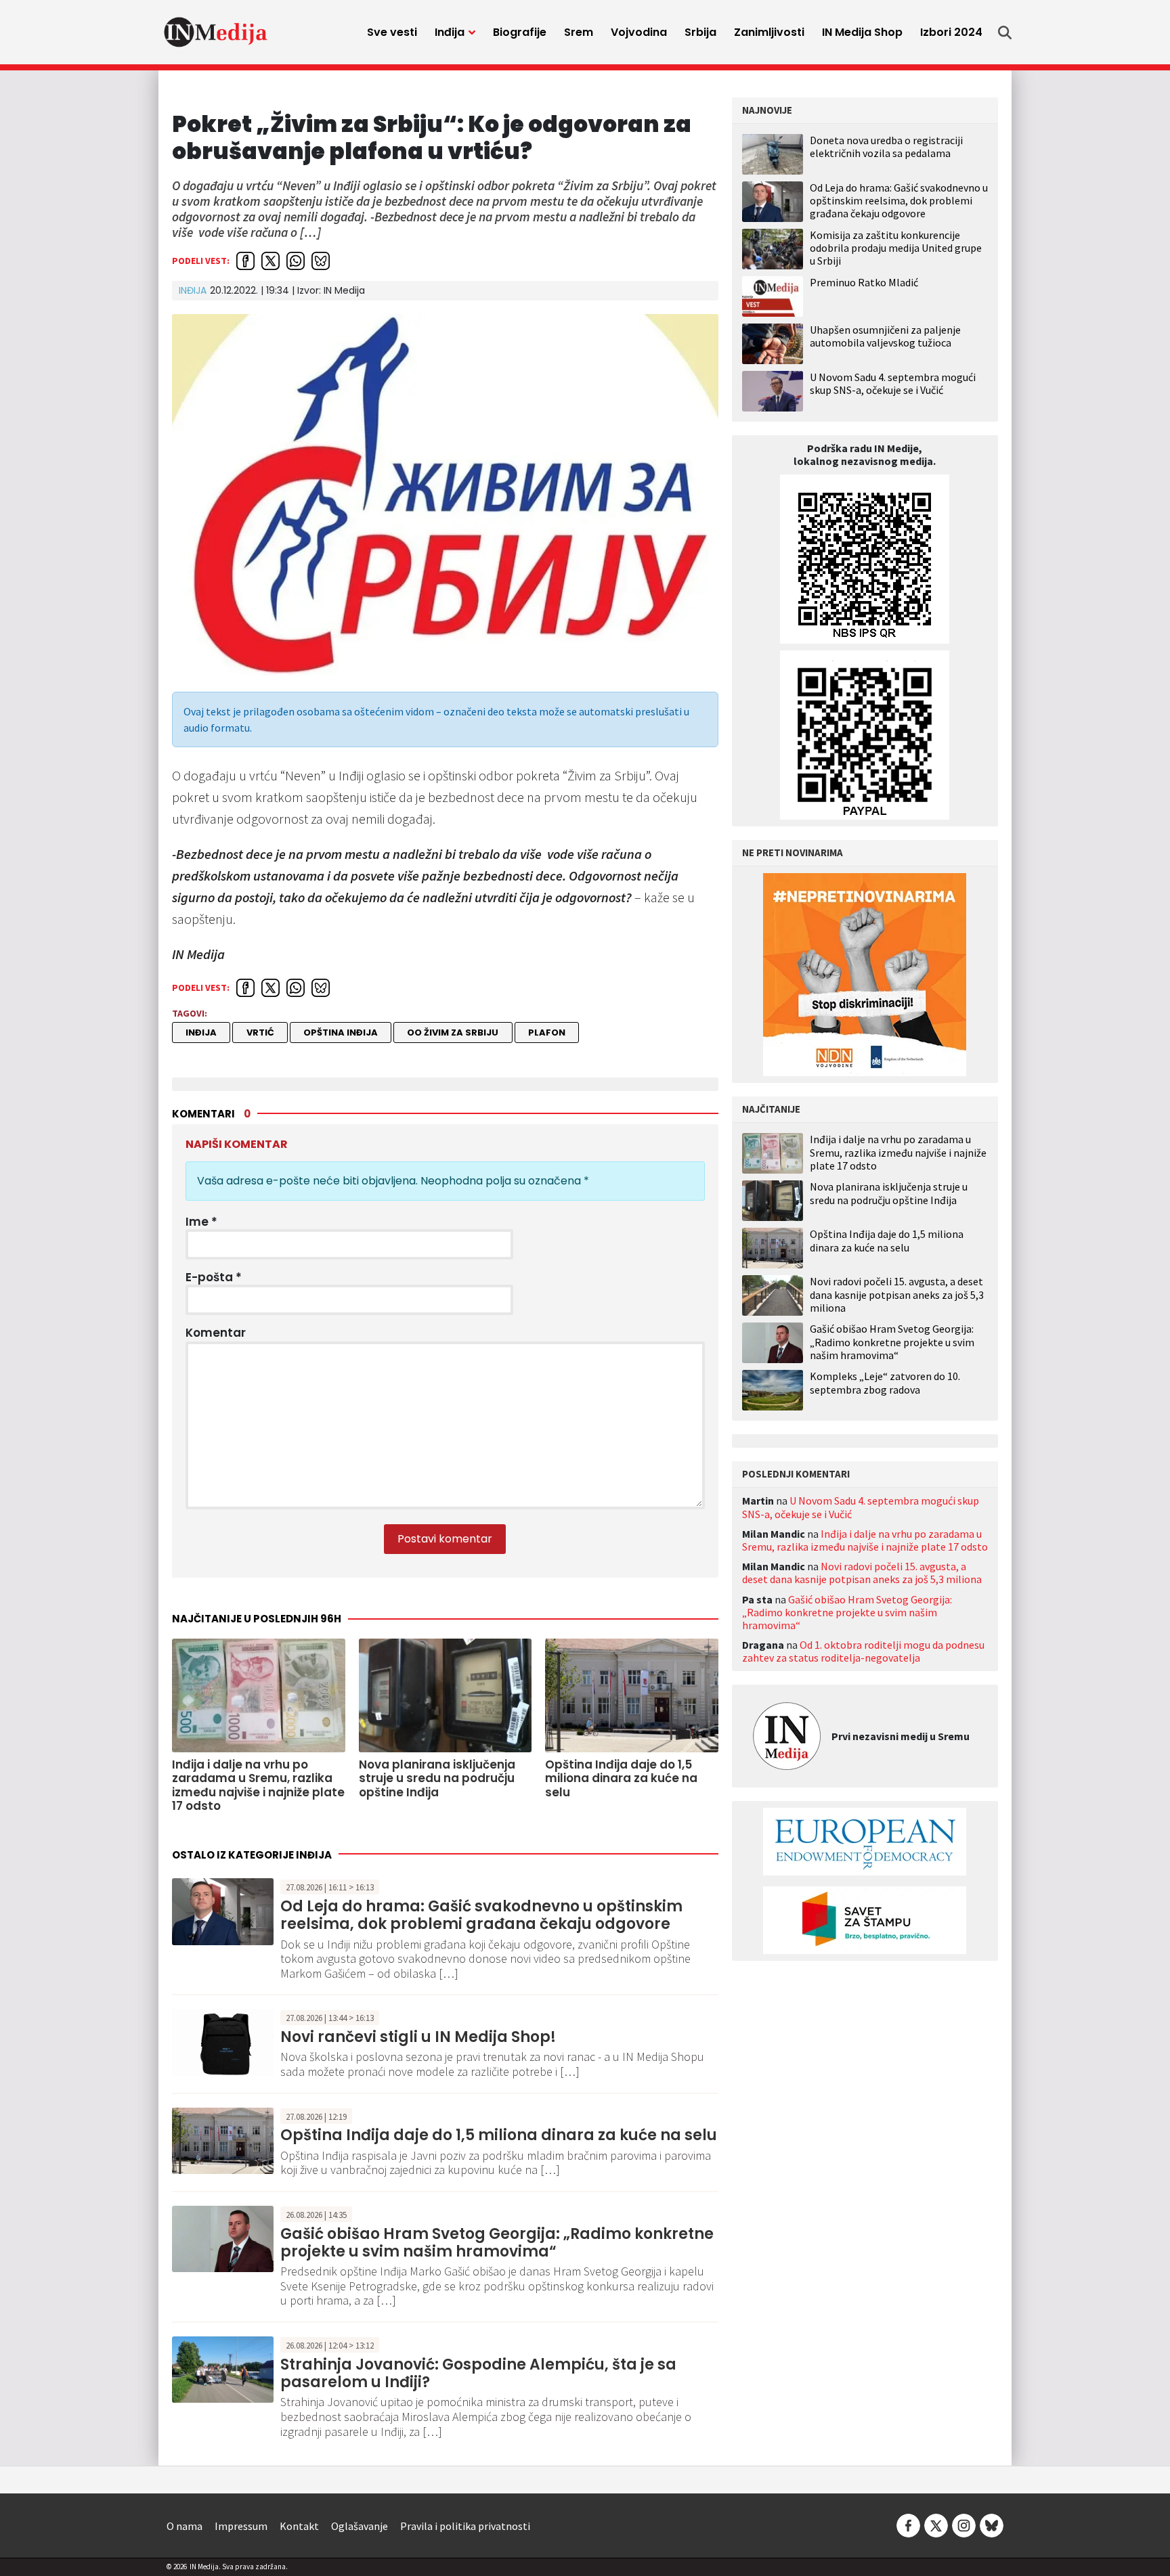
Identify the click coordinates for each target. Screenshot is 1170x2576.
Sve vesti (392, 32)
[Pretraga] (1005, 32)
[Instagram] (964, 2525)
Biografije (520, 32)
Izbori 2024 (951, 32)
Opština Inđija (341, 1032)
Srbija (700, 32)
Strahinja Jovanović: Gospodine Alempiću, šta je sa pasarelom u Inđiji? (478, 2373)
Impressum (241, 2526)
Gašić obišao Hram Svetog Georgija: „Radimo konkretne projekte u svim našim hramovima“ (497, 2243)
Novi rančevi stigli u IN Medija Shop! (418, 2037)
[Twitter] (936, 2525)
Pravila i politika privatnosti (465, 2526)
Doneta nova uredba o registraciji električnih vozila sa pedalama (886, 147)
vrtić (260, 1032)
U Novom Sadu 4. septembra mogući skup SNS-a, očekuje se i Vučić (893, 383)
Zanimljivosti (769, 32)
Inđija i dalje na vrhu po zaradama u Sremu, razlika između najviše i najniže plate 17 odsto (898, 1152)
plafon (547, 1032)
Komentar (216, 1333)
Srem (579, 32)
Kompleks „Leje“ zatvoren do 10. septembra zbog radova (885, 1383)
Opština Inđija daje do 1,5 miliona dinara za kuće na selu (499, 2135)
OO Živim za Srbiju (453, 1032)
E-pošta (214, 1277)
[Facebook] (908, 2525)
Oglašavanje (360, 2526)
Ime (201, 1222)
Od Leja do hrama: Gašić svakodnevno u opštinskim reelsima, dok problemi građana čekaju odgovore (481, 1915)
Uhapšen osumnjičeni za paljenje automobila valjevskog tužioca (885, 336)
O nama (185, 2526)
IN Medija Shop (862, 32)
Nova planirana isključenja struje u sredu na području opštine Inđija (889, 1193)
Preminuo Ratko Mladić (864, 282)
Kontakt (299, 2526)
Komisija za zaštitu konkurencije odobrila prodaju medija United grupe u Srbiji (896, 248)
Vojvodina (639, 32)
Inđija (450, 32)
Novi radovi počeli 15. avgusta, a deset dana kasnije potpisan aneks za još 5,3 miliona (897, 1294)
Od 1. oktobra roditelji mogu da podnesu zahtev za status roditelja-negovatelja (863, 1651)
